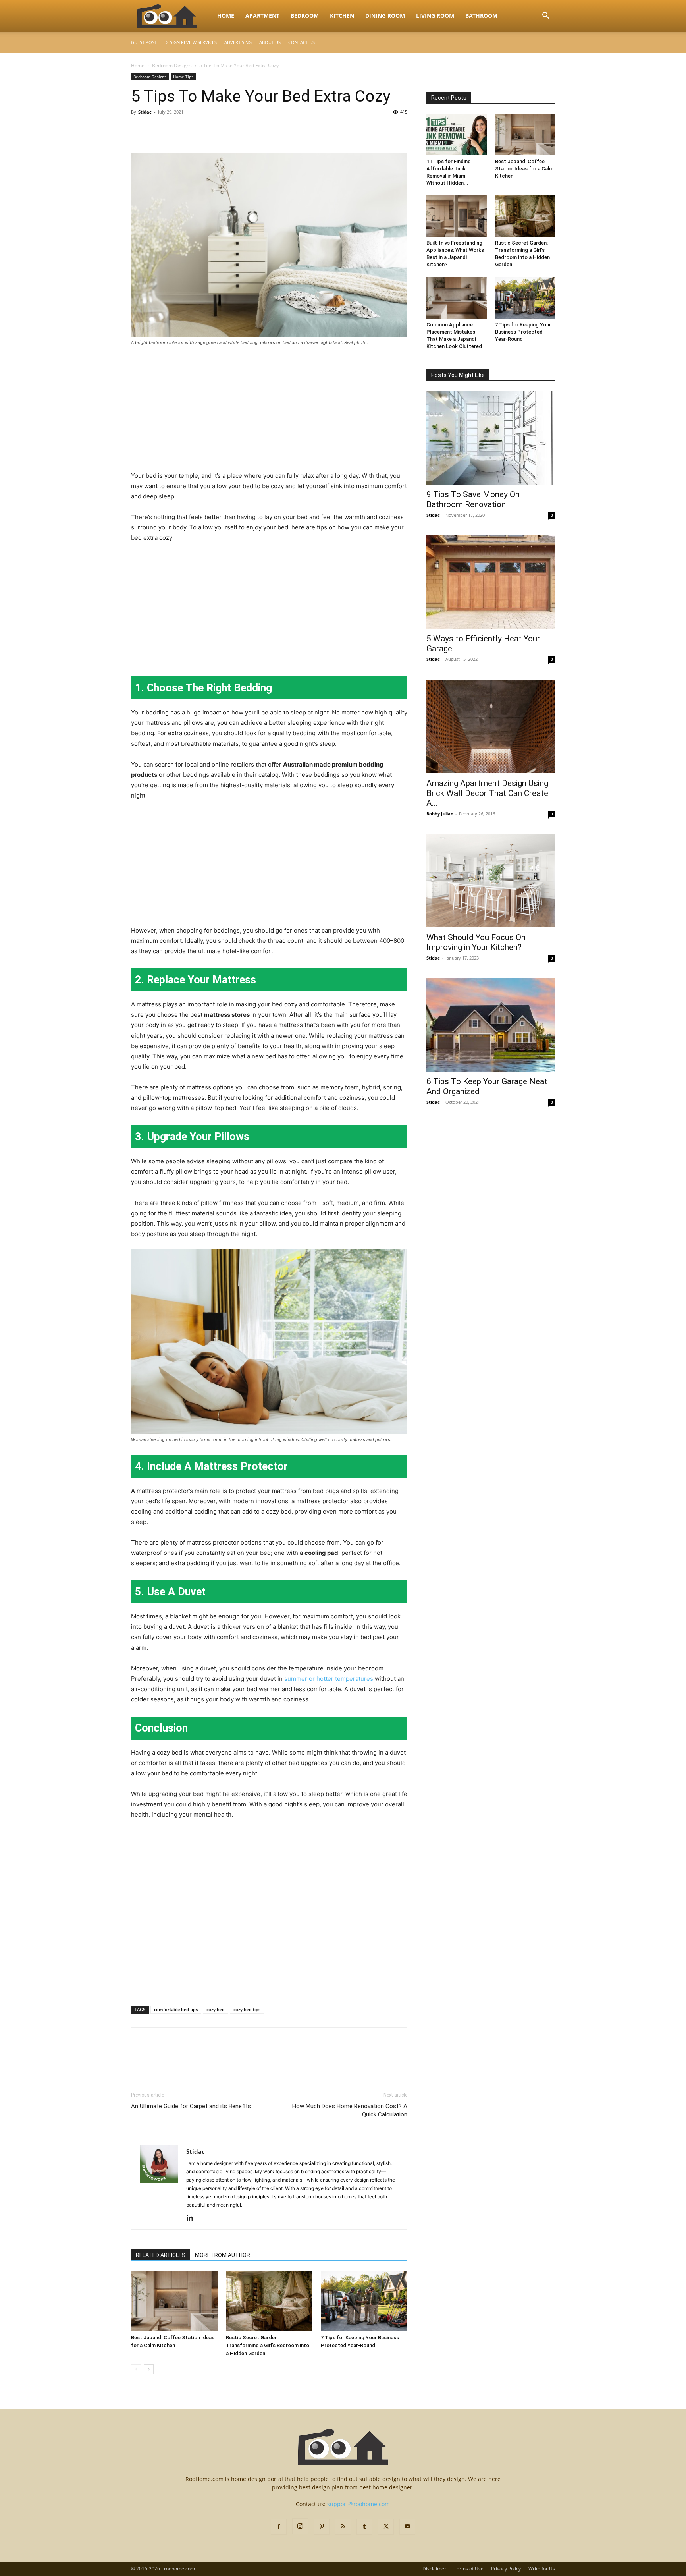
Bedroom (305, 16)
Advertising (238, 42)
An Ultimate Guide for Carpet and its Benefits (191, 2106)
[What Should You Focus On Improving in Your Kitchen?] (491, 881)
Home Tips (183, 77)
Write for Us (542, 2569)
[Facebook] (139, 130)
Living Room (435, 16)
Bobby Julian (440, 814)
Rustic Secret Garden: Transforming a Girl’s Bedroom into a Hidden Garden (268, 2345)
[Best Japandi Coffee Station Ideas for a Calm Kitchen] (174, 2301)
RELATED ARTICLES (161, 2255)
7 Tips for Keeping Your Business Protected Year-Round (523, 332)
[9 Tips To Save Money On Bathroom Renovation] (491, 438)
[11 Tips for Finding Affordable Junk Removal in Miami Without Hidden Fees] (457, 135)
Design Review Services (191, 42)
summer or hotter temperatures (329, 1679)
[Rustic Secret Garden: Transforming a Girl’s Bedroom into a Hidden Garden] (269, 2301)
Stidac (145, 112)
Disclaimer (434, 2569)
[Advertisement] (269, 412)
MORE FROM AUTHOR (223, 2255)
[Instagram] (300, 2526)
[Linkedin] (193, 2218)
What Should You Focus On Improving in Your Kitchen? (476, 942)
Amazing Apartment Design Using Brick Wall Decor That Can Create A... (487, 793)
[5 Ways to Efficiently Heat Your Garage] (491, 582)
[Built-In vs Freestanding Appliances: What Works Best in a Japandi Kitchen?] (457, 216)
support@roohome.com (358, 2504)
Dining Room (385, 16)
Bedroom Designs (172, 65)
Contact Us (302, 42)
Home (226, 16)
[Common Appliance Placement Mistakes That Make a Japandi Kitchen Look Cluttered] (457, 297)
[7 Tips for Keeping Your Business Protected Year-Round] (364, 2301)
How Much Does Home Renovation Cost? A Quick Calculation (350, 2110)
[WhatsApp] (194, 130)
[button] (545, 16)
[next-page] (149, 2369)
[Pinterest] (175, 130)
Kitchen (342, 16)
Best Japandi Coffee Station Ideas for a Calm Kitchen (524, 169)
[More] (212, 130)
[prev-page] (136, 2369)
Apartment (262, 16)
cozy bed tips (247, 2009)
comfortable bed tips (176, 2009)
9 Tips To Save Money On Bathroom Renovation (473, 499)
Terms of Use (469, 2569)
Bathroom (481, 16)
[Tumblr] (364, 2527)
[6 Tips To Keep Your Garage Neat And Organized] (491, 1025)
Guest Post (144, 42)
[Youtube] (407, 2527)
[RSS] (343, 2527)
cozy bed (216, 2009)
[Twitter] (157, 130)
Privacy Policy (506, 2569)
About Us (270, 42)
